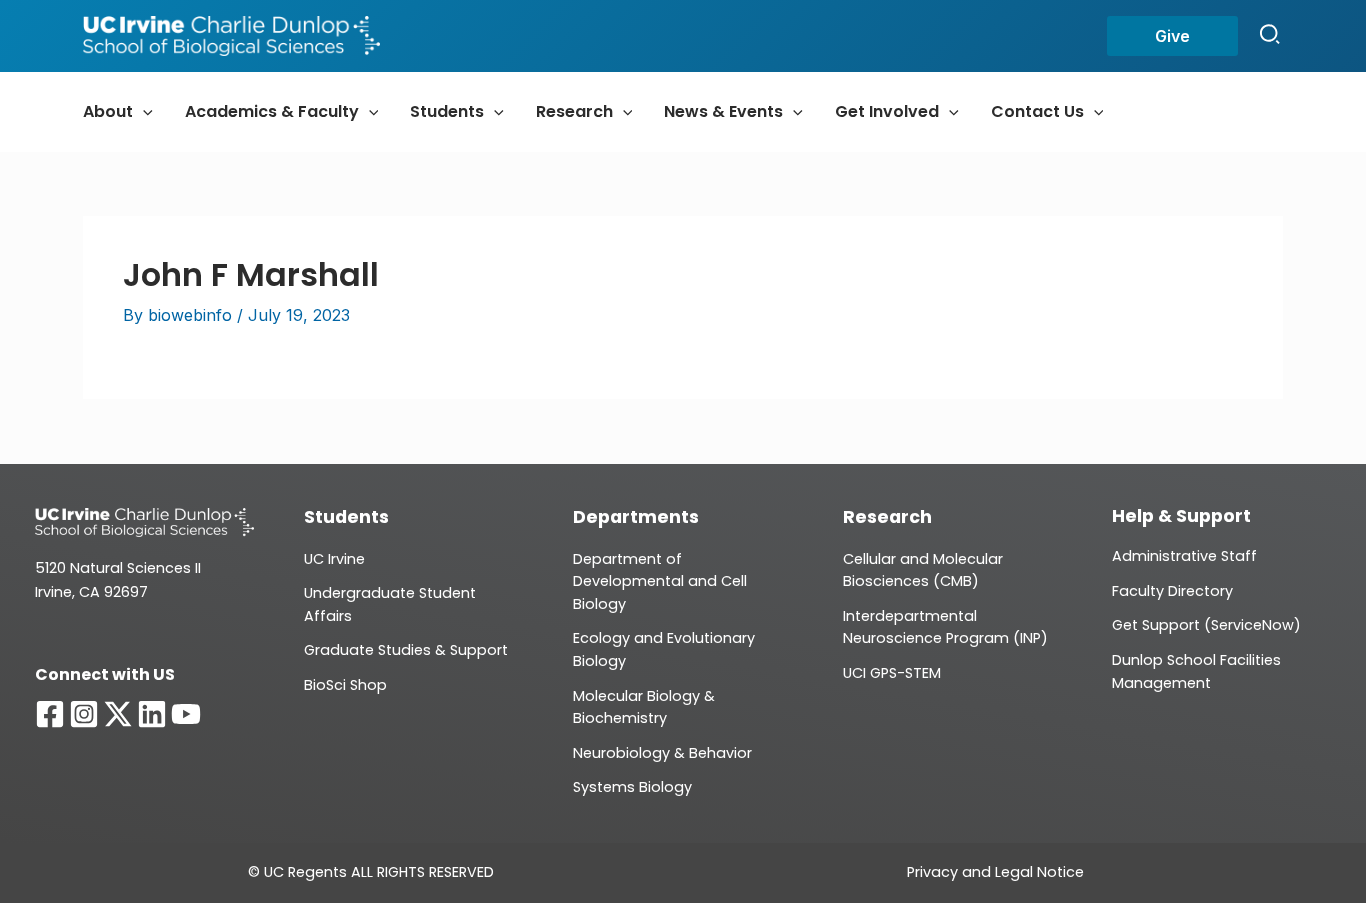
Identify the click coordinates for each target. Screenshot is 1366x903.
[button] (1172, 36)
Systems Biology (632, 787)
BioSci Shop (345, 685)
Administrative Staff (1184, 556)
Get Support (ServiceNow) (1206, 625)
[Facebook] (50, 714)
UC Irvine (334, 559)
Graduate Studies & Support (406, 650)
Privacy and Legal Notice (995, 872)
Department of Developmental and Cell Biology (660, 581)
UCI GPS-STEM (892, 673)
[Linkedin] (152, 714)
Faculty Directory (1172, 591)
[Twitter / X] (118, 714)
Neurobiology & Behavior (662, 753)
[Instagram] (84, 714)
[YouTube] (186, 714)
